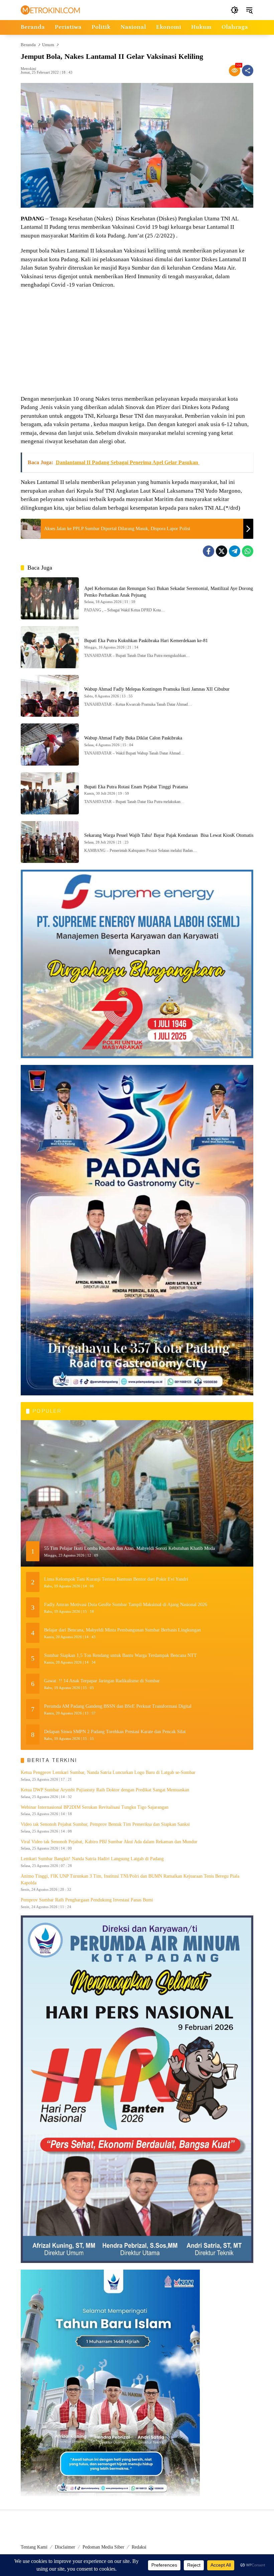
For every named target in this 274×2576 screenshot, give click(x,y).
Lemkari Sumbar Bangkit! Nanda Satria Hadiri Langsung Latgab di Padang (92, 1859)
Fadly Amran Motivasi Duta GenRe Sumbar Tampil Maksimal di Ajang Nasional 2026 (126, 1605)
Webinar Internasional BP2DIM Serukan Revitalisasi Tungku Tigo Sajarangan (95, 1807)
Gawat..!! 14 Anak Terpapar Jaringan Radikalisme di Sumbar (102, 1681)
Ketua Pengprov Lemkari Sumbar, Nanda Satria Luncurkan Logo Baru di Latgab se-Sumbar (108, 1772)
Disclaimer (65, 2547)
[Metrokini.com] (50, 10)
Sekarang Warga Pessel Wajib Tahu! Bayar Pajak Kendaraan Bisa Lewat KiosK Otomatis (169, 835)
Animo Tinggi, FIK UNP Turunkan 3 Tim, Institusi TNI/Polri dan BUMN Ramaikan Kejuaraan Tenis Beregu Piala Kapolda (130, 1879)
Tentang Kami (34, 2547)
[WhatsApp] (248, 551)
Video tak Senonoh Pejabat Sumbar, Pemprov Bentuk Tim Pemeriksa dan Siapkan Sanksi (105, 1824)
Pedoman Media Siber (103, 2547)
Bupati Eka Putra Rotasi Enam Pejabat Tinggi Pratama (136, 787)
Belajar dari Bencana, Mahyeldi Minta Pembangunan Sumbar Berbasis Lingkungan (122, 1630)
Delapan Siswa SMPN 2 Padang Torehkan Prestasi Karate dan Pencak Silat (115, 1732)
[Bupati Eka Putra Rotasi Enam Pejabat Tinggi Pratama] (50, 793)
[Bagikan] (248, 71)
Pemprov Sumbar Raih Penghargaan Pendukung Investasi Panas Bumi (87, 1900)
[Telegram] (235, 551)
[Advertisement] (137, 343)
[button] (235, 10)
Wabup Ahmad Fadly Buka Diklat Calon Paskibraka (133, 738)
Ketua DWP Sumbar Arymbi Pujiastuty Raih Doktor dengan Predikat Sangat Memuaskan (105, 1790)
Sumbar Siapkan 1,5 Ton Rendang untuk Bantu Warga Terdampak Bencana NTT (120, 1655)
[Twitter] (222, 551)
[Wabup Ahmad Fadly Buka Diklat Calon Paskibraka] (50, 745)
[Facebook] (209, 551)
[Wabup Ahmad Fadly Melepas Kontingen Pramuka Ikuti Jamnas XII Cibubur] (50, 696)
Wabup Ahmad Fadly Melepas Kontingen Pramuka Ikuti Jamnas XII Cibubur (157, 689)
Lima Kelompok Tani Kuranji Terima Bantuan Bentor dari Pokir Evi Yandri (116, 1579)
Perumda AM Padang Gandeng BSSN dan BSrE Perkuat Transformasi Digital (118, 1706)
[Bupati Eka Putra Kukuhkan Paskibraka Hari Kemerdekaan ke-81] (50, 647)
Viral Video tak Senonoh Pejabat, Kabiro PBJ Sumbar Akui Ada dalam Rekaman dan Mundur (109, 1842)
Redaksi (139, 2547)
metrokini (28, 69)
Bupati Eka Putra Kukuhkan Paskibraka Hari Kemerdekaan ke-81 (146, 641)
